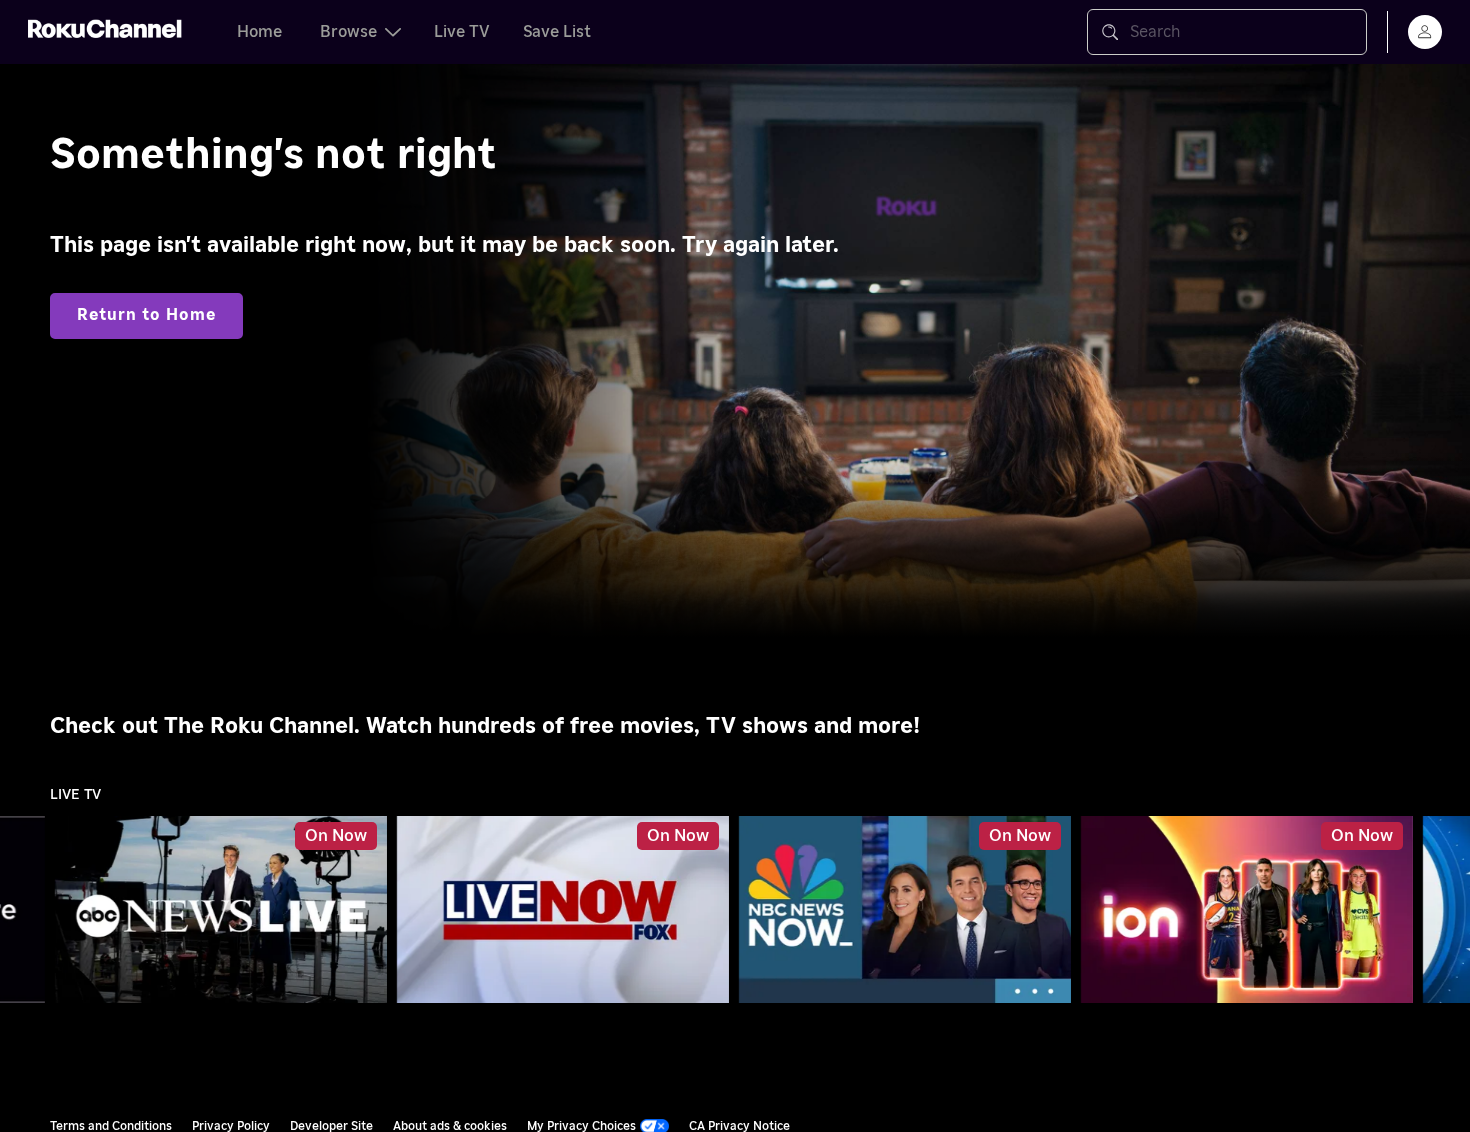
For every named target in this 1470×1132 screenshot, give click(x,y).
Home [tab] (259, 32)
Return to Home (146, 315)
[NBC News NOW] (905, 910)
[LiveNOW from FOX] (563, 910)
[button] (225, 909)
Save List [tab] (557, 32)
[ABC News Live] (221, 910)
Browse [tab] (348, 32)
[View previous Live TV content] (25, 910)
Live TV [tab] (462, 32)
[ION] (1247, 910)
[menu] (1425, 32)
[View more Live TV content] (1445, 910)
